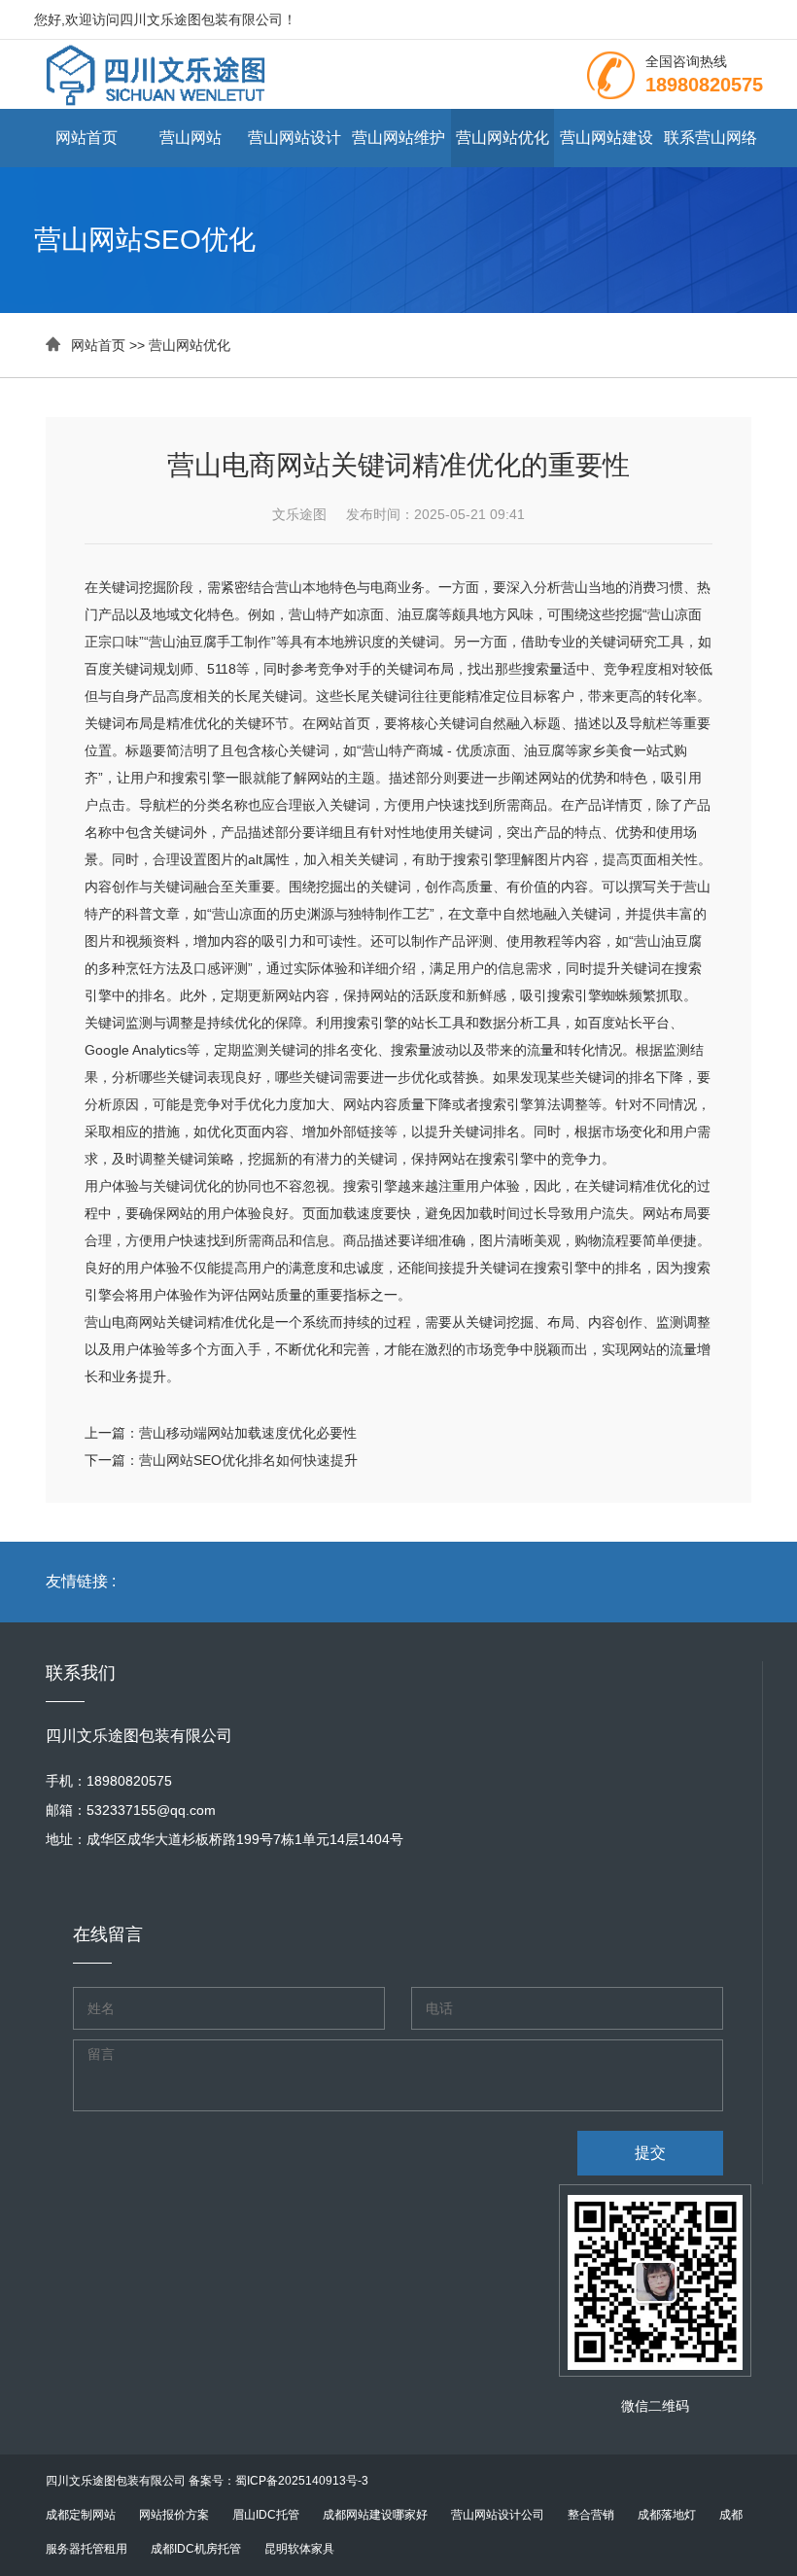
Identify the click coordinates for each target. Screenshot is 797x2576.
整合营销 (591, 2515)
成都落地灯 (667, 2515)
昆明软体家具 (299, 2549)
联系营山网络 (710, 138)
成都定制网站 (81, 2515)
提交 (650, 2153)
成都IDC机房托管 (196, 2549)
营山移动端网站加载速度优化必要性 (248, 1433)
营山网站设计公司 (498, 2515)
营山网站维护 (398, 138)
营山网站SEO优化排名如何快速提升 (248, 1460)
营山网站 (191, 138)
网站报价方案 (174, 2515)
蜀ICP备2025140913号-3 (302, 2481)
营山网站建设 (606, 138)
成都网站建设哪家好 (375, 2515)
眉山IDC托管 (266, 2515)
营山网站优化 (502, 138)
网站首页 (87, 138)
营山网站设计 (295, 138)
